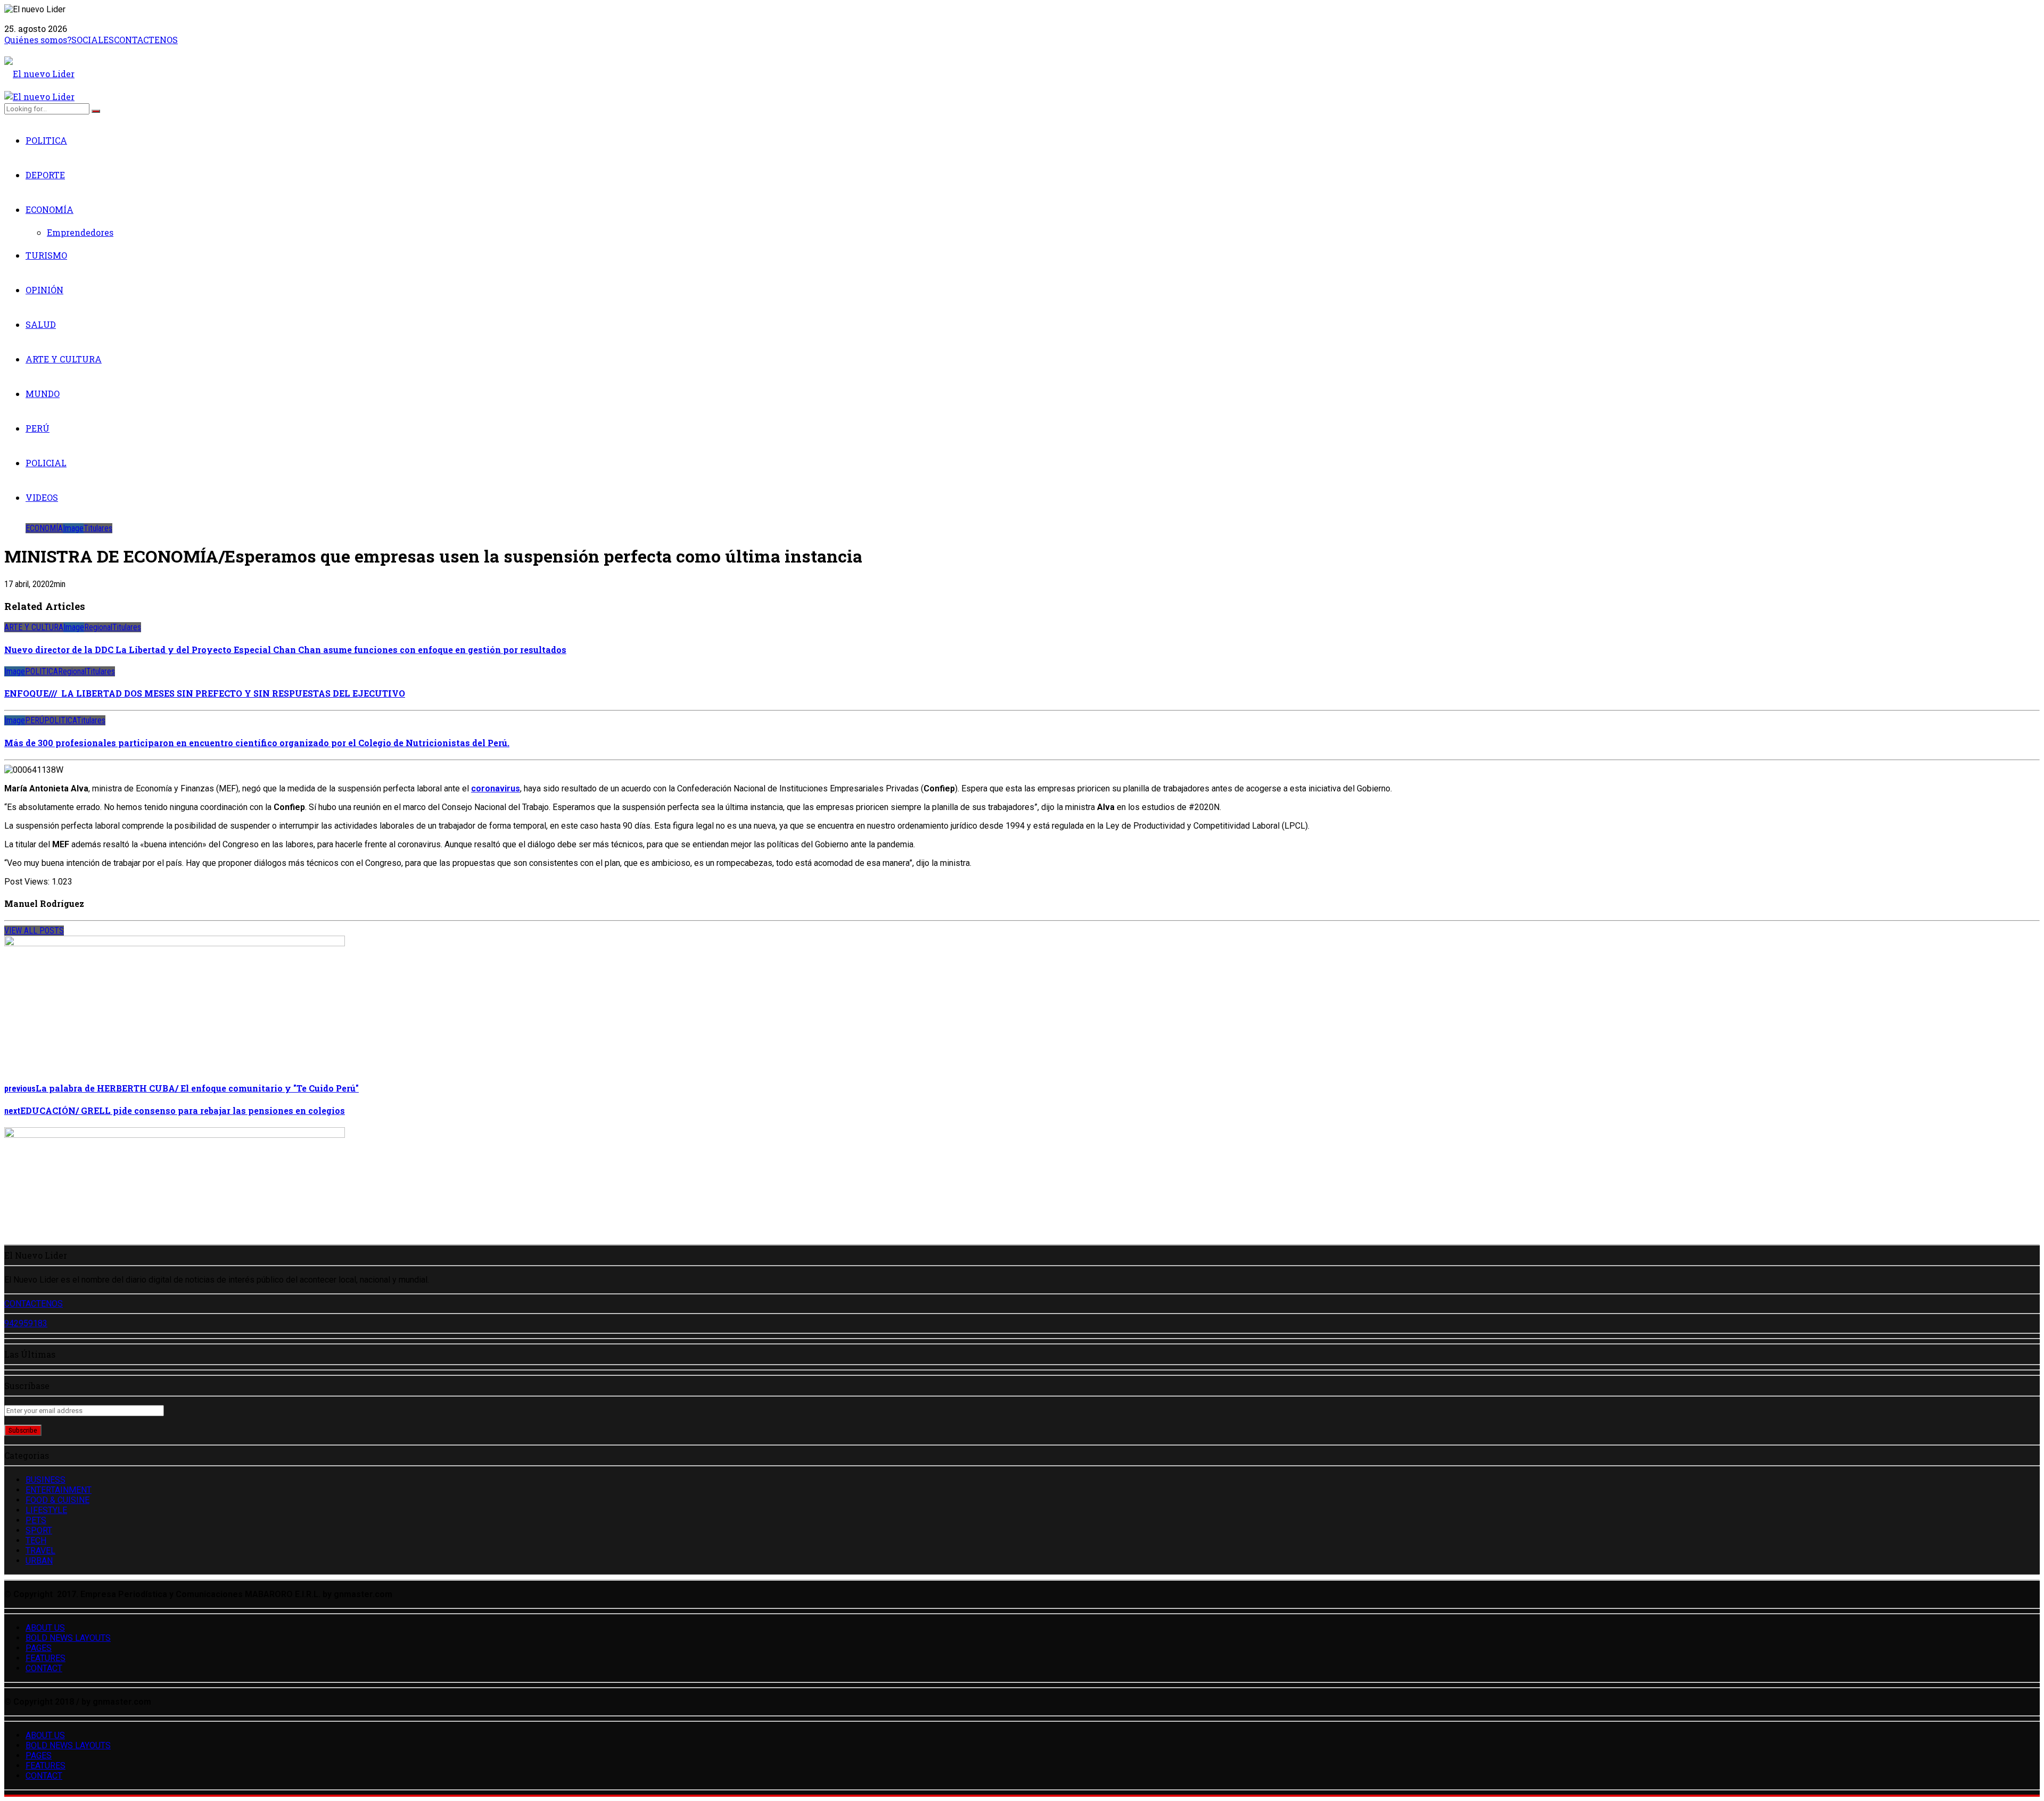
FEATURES (46, 1658)
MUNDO (43, 394)
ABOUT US (45, 1628)
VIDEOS (42, 497)
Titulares (98, 528)
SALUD (41, 324)
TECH (36, 1540)
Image (73, 528)
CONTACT (44, 1668)
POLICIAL (46, 463)
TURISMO (46, 255)
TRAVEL (40, 1551)
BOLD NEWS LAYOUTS (68, 1638)
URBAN (39, 1561)
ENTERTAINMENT (59, 1490)
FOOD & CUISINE (57, 1500)
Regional (98, 627)
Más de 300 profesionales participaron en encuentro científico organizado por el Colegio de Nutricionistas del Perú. (257, 743)
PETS (36, 1520)
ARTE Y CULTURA (64, 359)
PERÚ (38, 428)
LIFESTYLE (46, 1510)
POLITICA (46, 140)
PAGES (39, 1648)
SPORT (39, 1530)
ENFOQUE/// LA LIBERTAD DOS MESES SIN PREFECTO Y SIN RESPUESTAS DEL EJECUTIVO (205, 693)
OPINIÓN (44, 290)
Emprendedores (80, 232)
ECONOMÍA (50, 209)
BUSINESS (46, 1480)
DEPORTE (45, 175)
